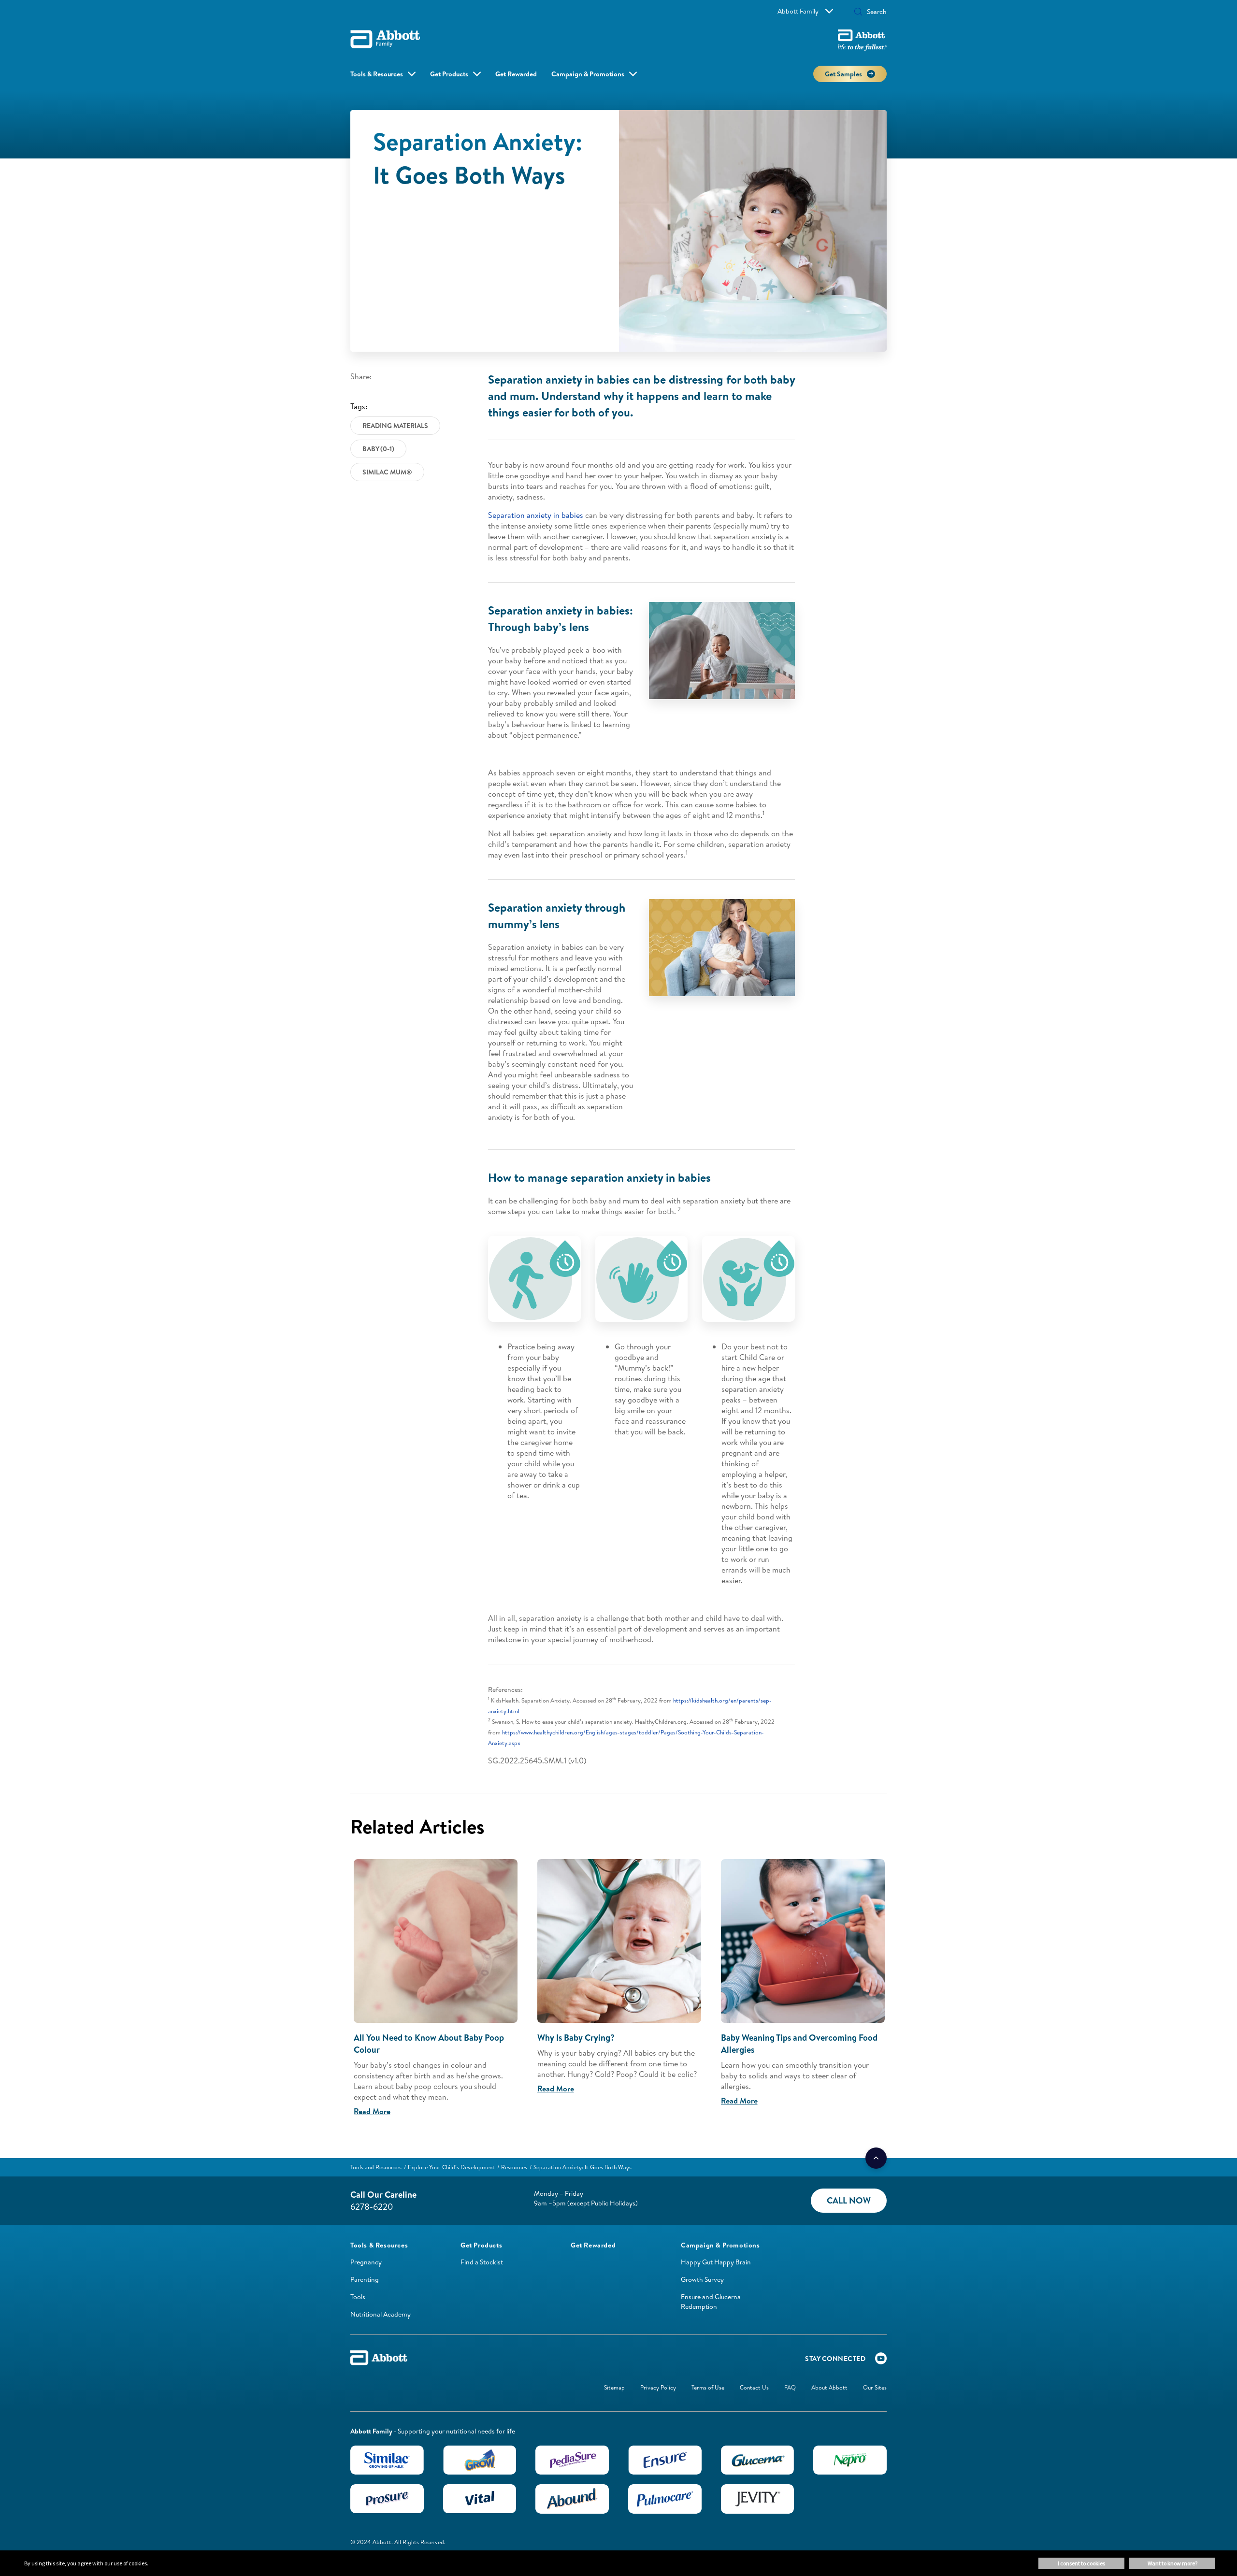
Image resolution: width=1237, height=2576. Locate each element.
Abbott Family (798, 11)
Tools (358, 2297)
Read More (372, 2111)
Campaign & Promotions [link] (588, 74)
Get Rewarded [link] (516, 74)
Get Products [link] (449, 74)
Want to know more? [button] (1172, 2563)
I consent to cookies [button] (1081, 2563)
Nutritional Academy (381, 2314)
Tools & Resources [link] (377, 74)
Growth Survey (702, 2279)
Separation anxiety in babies (536, 515)
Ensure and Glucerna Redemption (711, 2302)
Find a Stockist (482, 2262)
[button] (858, 13)
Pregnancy (366, 2262)
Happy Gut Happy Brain (716, 2262)
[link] (376, 2167)
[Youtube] (881, 2361)
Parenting (365, 2279)
